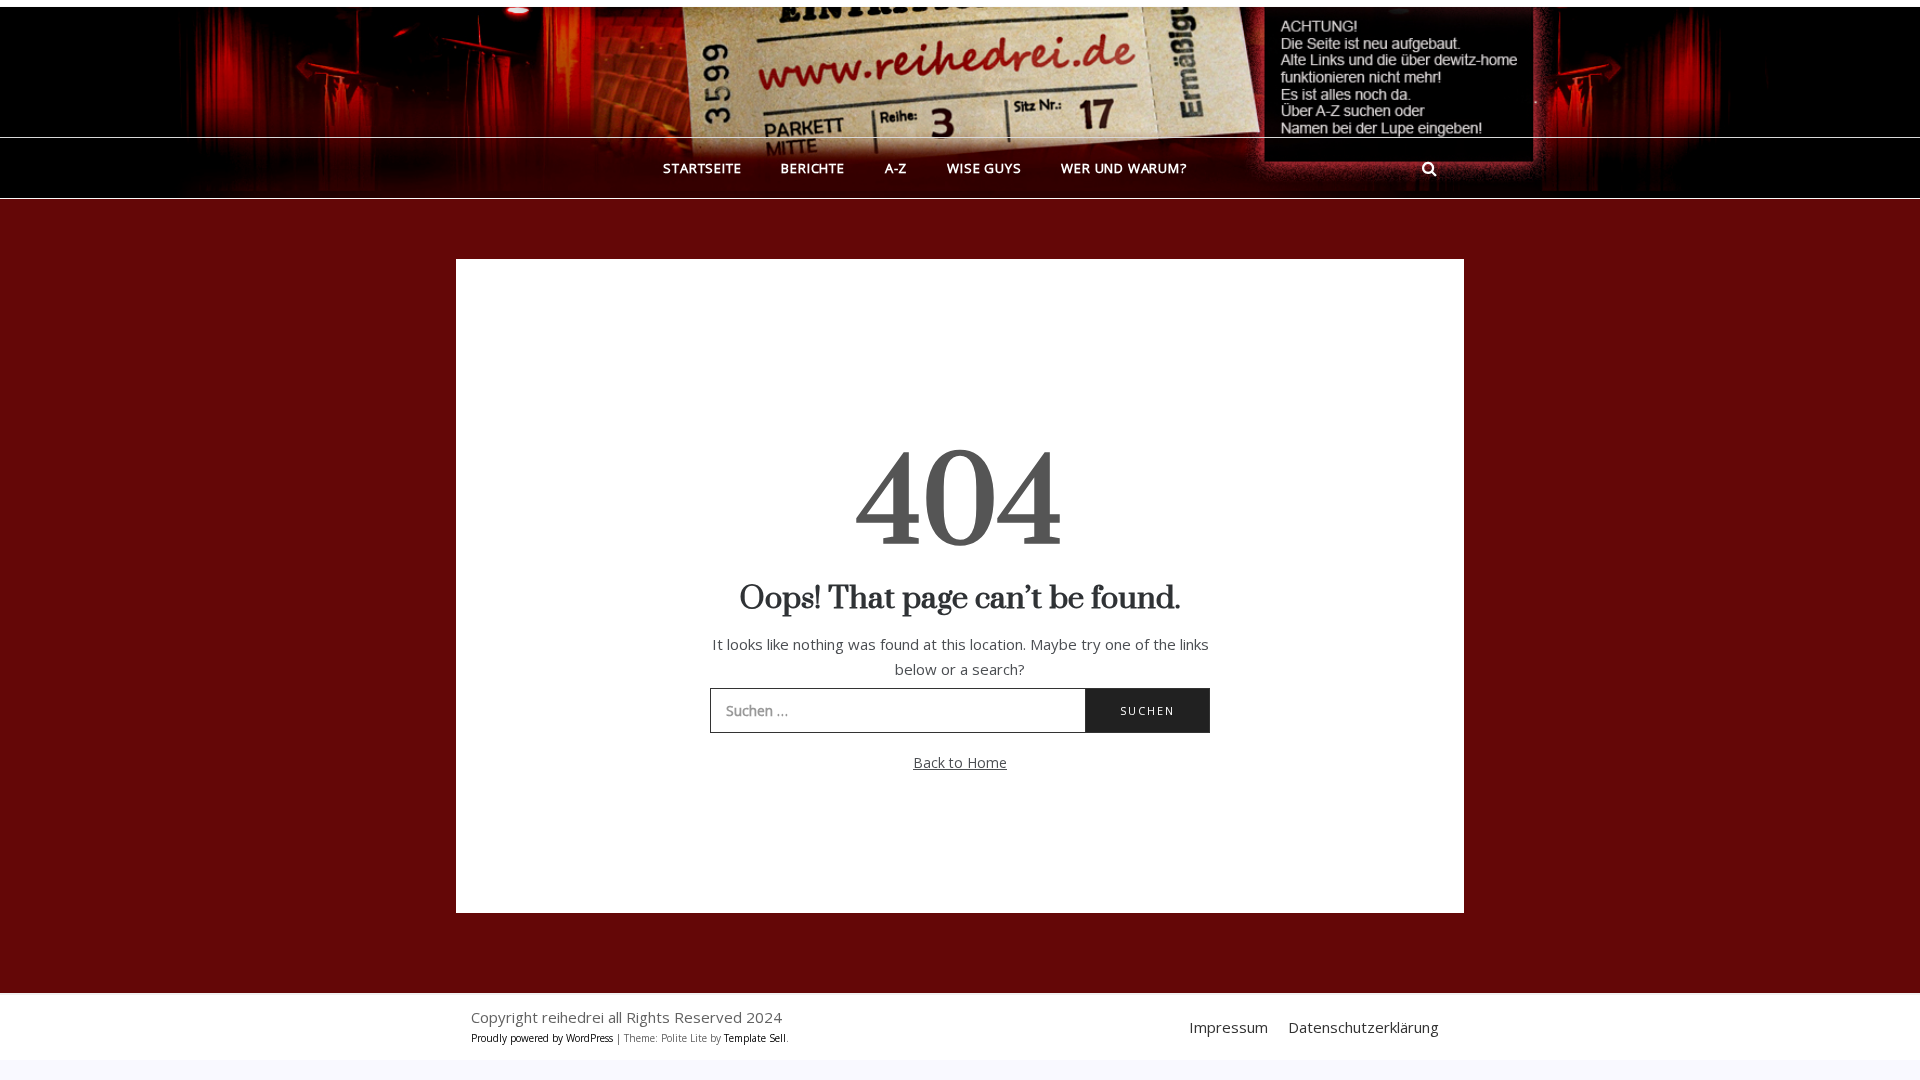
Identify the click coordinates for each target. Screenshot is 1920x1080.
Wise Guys (984, 168)
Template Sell (755, 1038)
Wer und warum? (1123, 168)
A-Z (896, 168)
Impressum (1228, 1027)
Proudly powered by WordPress (543, 1038)
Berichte (812, 168)
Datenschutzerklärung (1363, 1027)
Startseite (702, 168)
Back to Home (960, 762)
